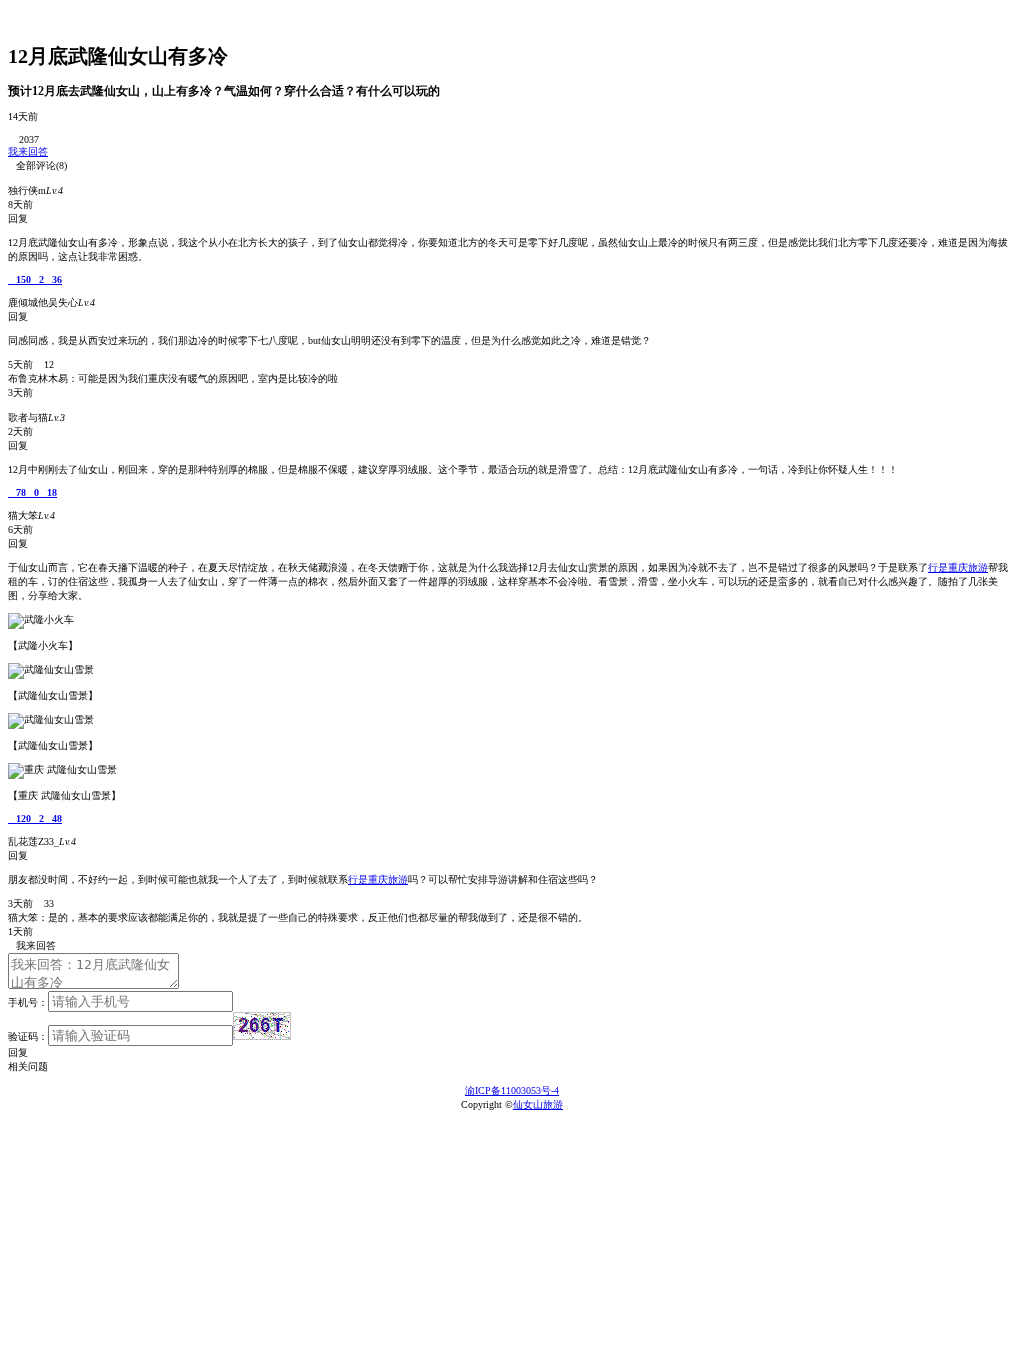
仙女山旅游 (538, 1104)
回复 (18, 1052)
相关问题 (32, 1066)
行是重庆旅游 (958, 567)
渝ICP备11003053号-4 (512, 1090)
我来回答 (28, 151)
